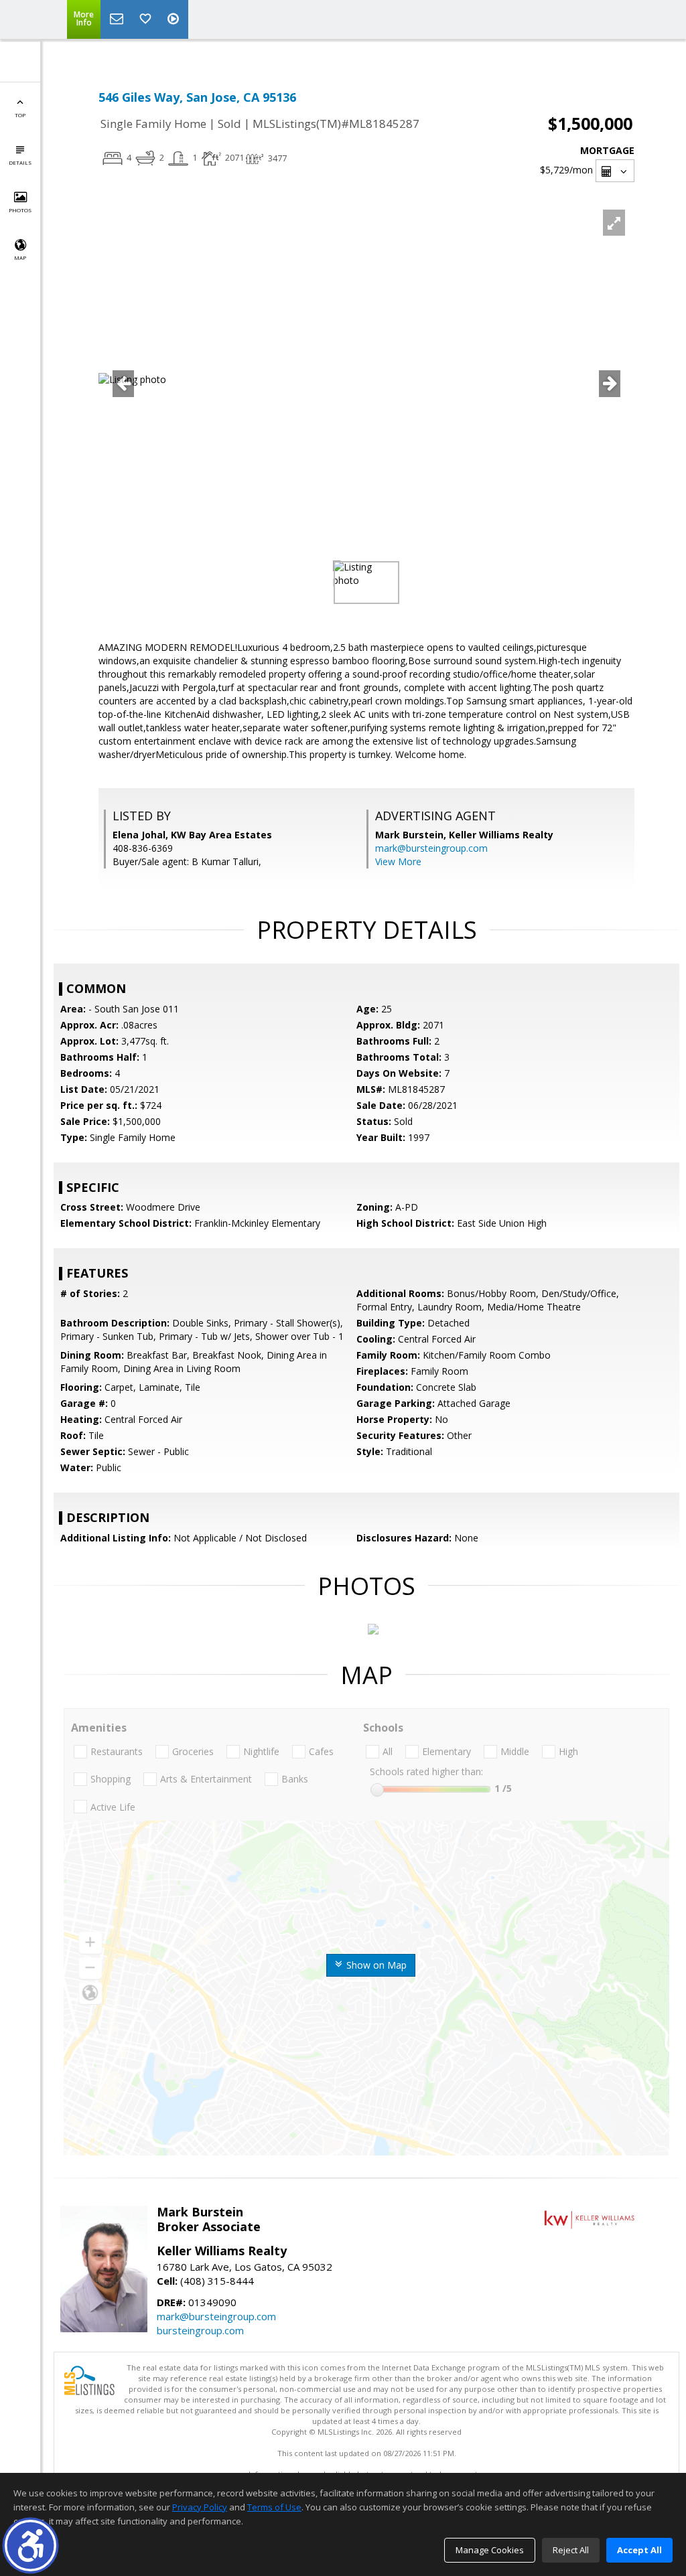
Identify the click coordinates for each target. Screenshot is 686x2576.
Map (20, 257)
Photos (20, 210)
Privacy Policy (200, 2507)
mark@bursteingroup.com (431, 848)
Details (20, 162)
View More (398, 861)
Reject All (571, 2550)
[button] (30, 2546)
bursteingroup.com (200, 2330)
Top (20, 115)
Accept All (639, 2550)
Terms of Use (274, 2507)
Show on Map (375, 1965)
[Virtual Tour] (175, 19)
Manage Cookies (490, 2550)
